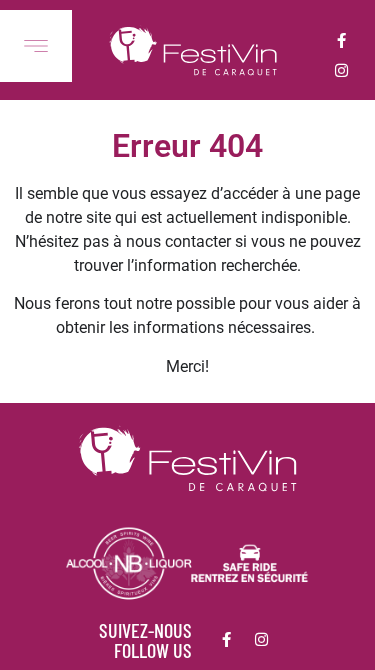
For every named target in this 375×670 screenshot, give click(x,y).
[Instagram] (341, 70)
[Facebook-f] (341, 40)
